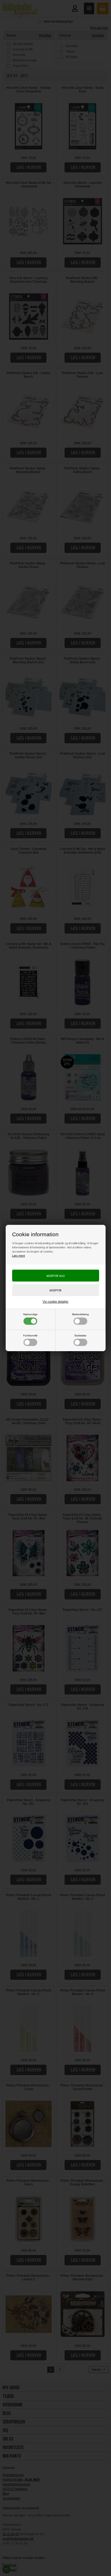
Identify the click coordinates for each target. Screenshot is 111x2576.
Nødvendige (30, 1314)
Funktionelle (30, 1336)
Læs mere (19, 1256)
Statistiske (80, 1336)
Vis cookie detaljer (55, 1302)
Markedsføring (80, 1314)
